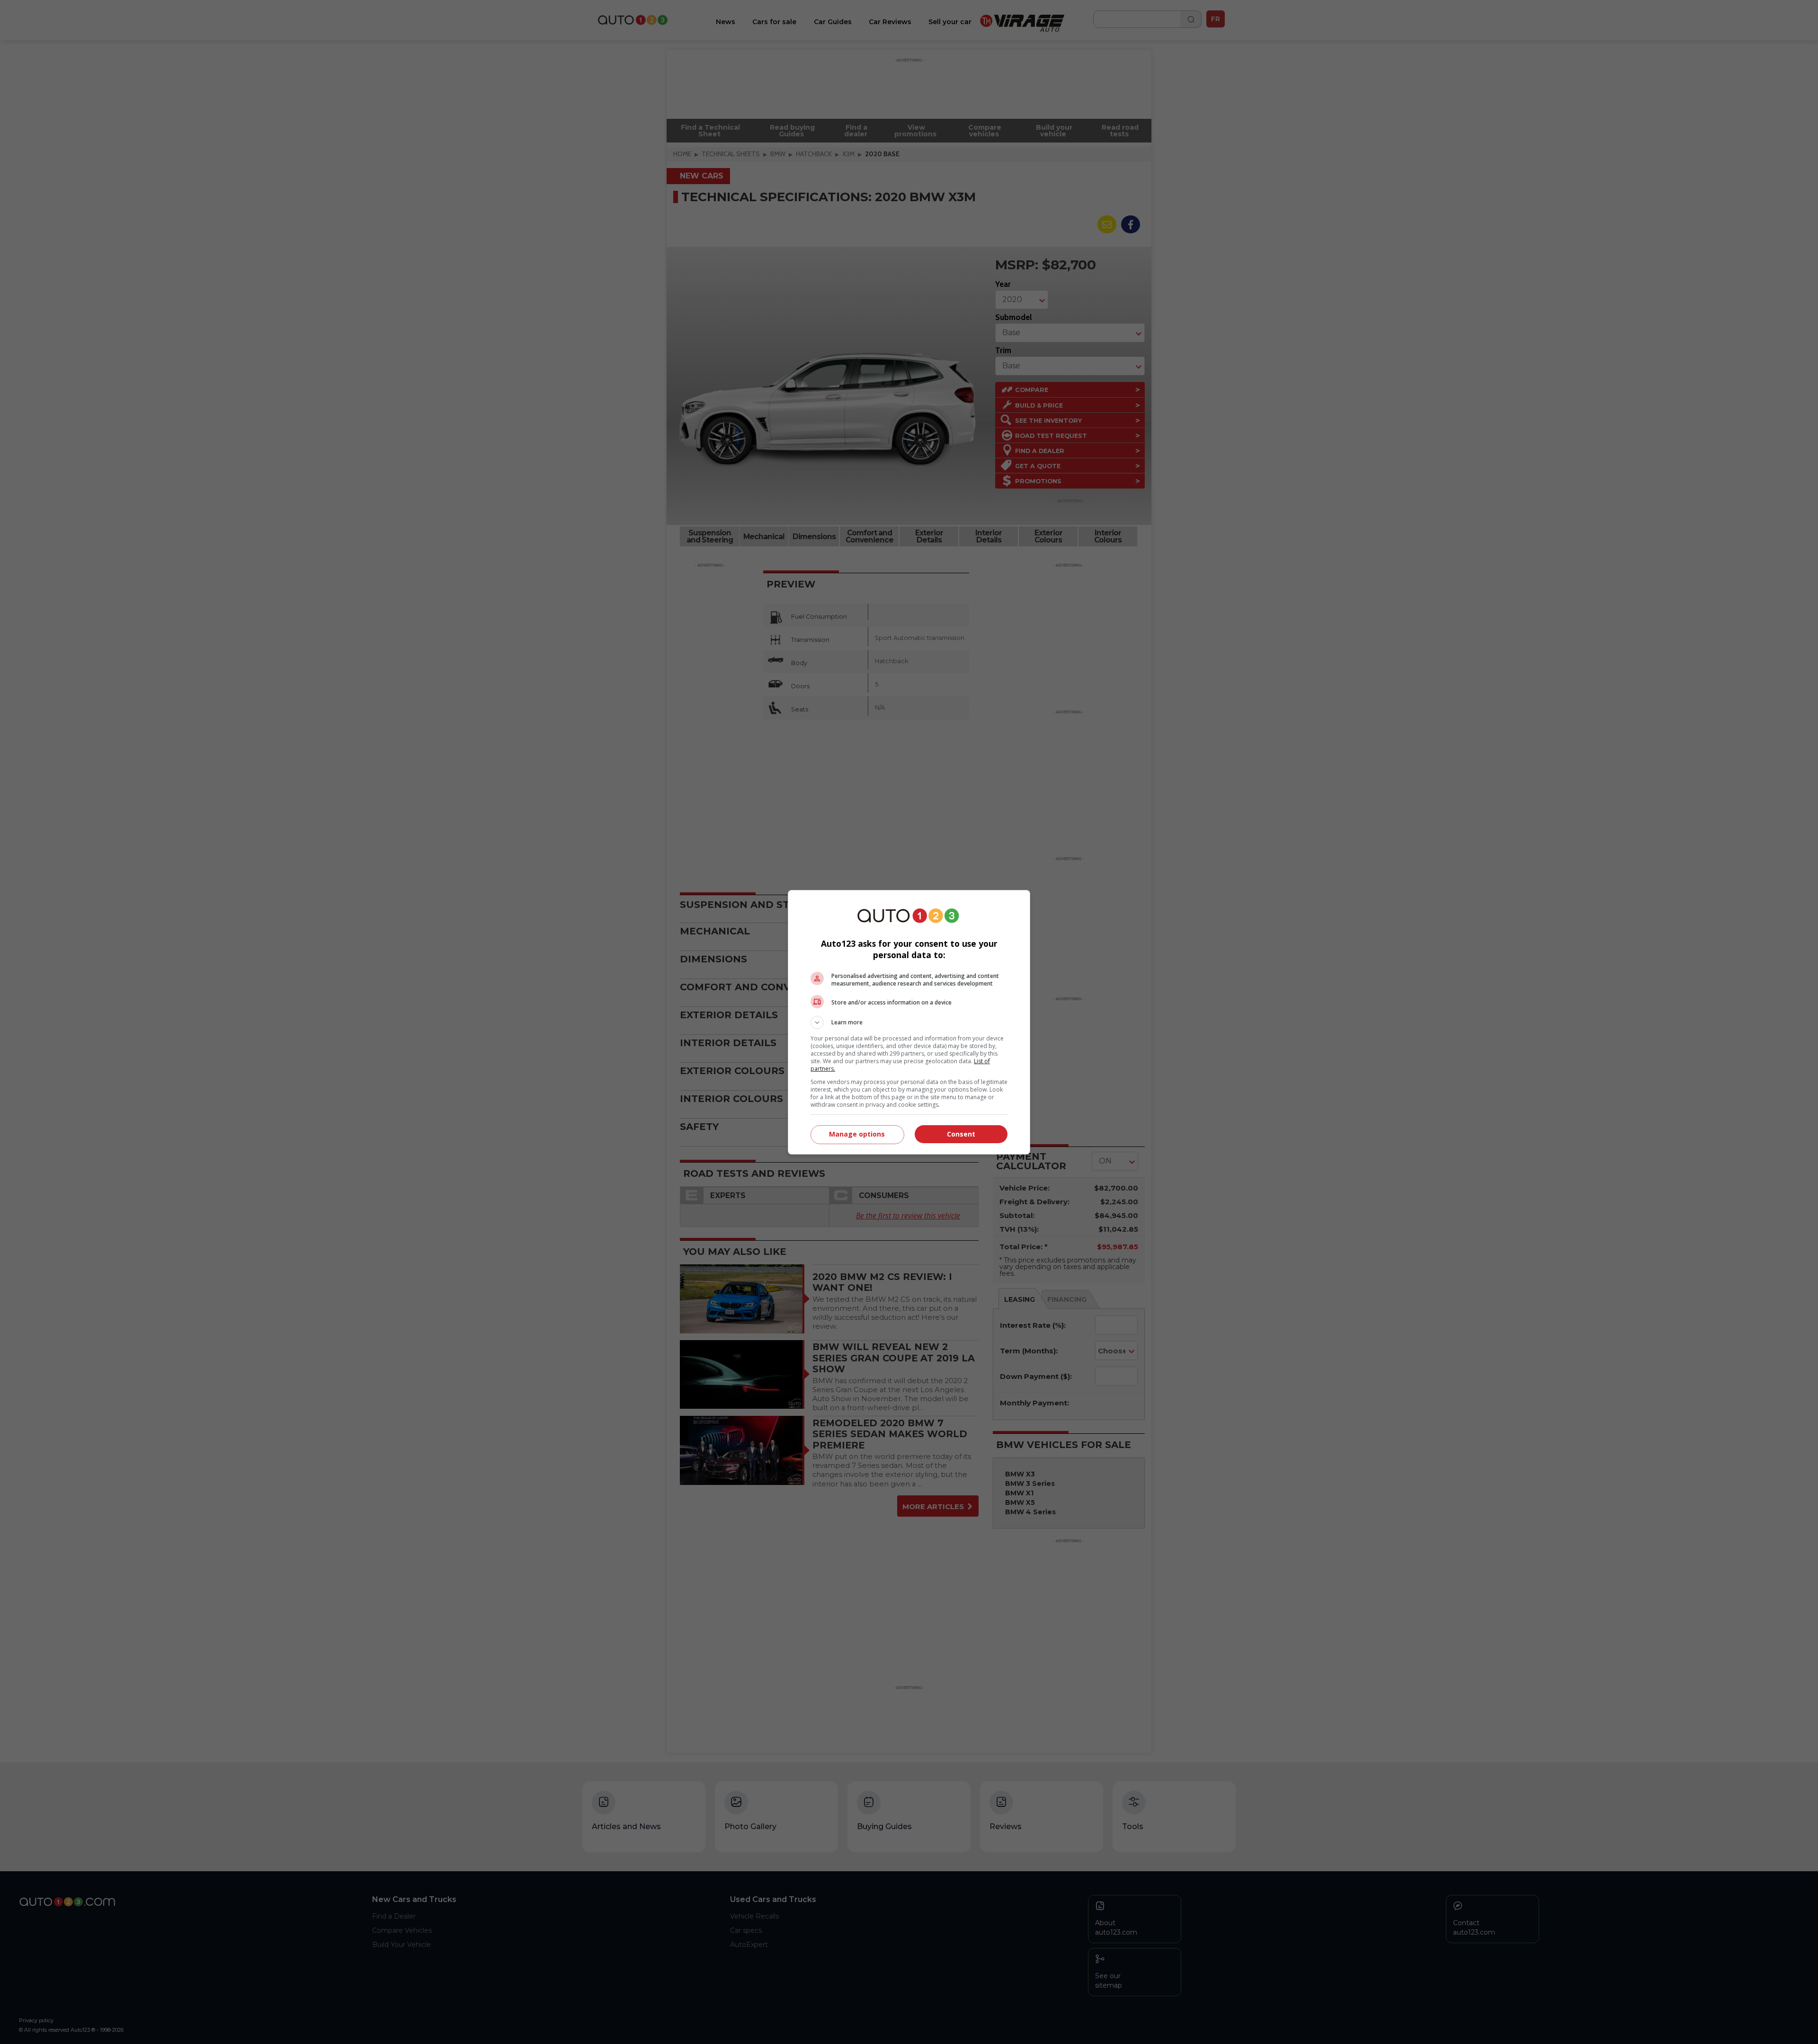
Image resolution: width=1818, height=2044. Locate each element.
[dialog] (909, 1022)
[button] (909, 1022)
